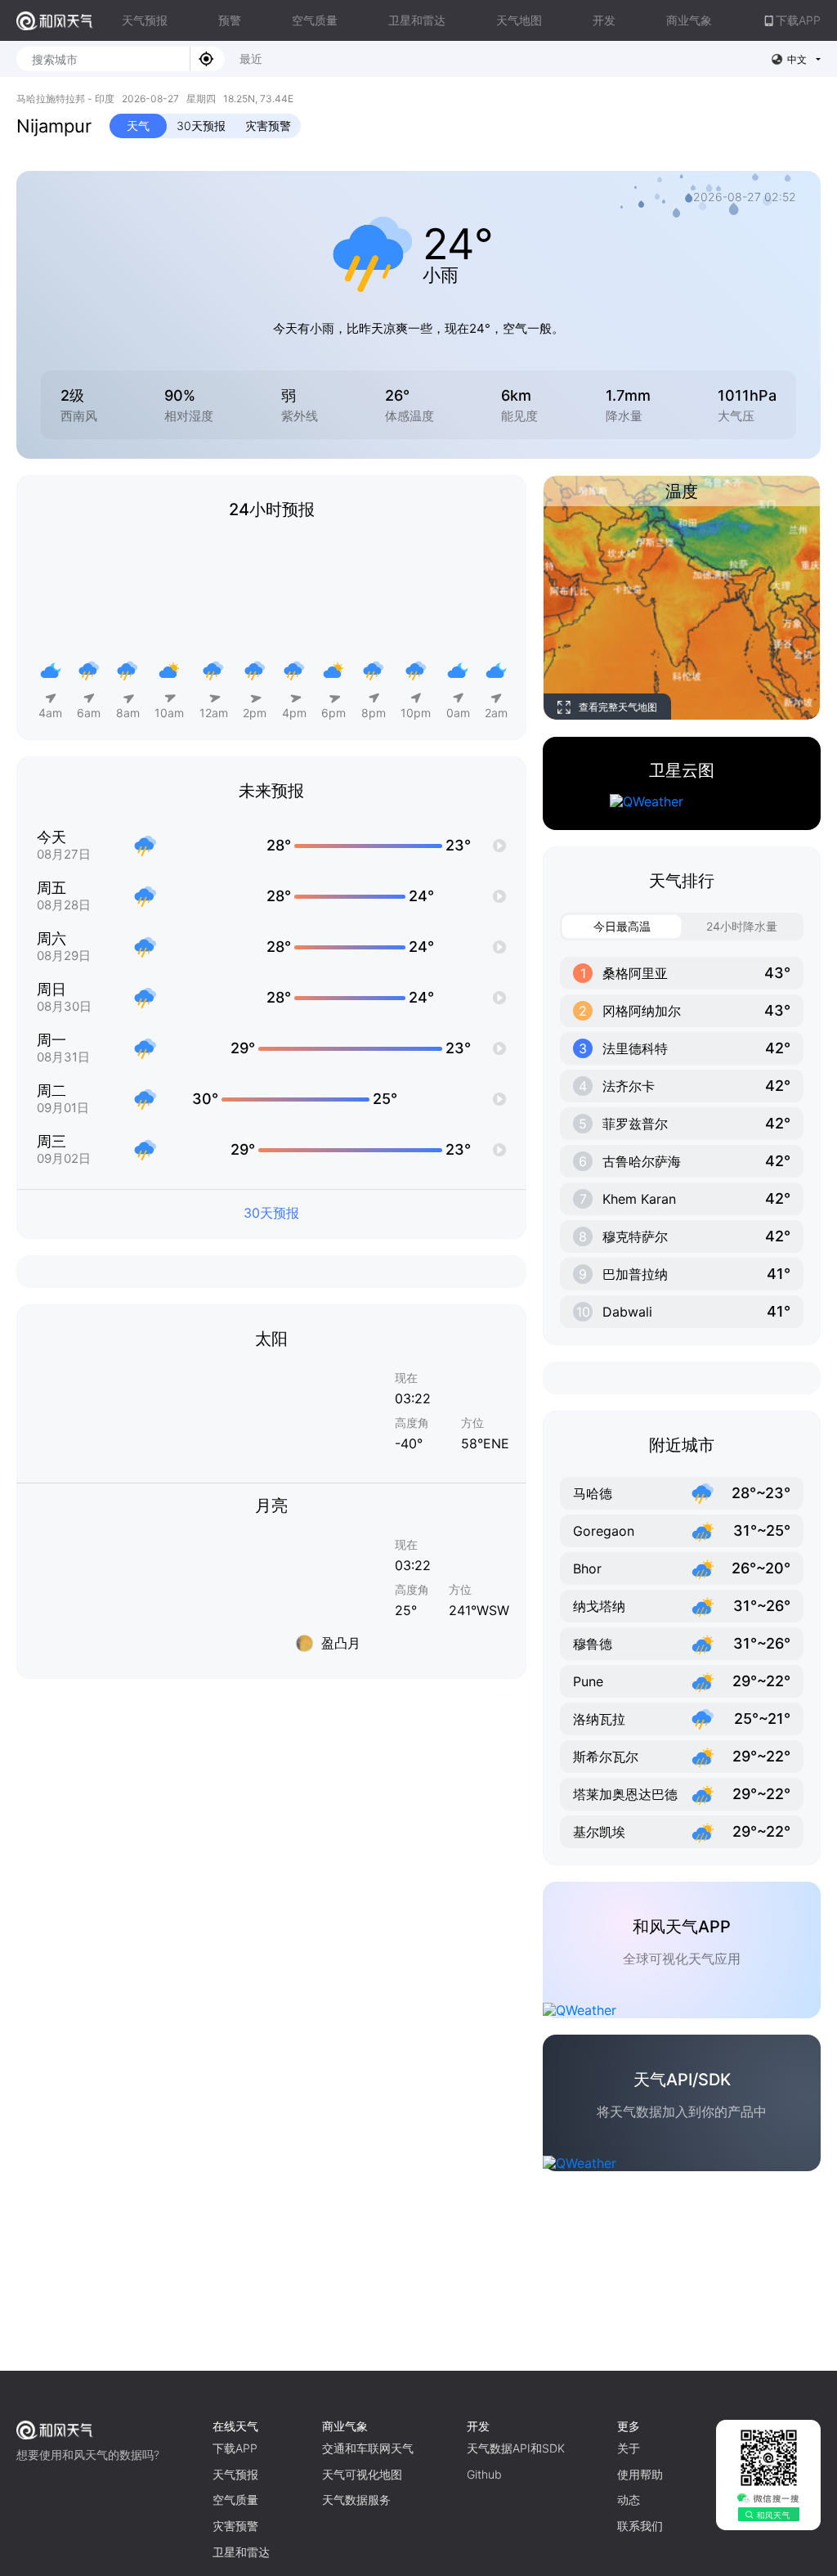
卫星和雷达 (417, 20)
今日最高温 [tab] (622, 926)
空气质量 (315, 20)
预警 (230, 20)
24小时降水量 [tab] (742, 926)
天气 (138, 126)
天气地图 (519, 20)
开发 (604, 20)
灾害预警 (268, 126)
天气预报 (145, 20)
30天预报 (201, 126)
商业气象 (689, 20)
